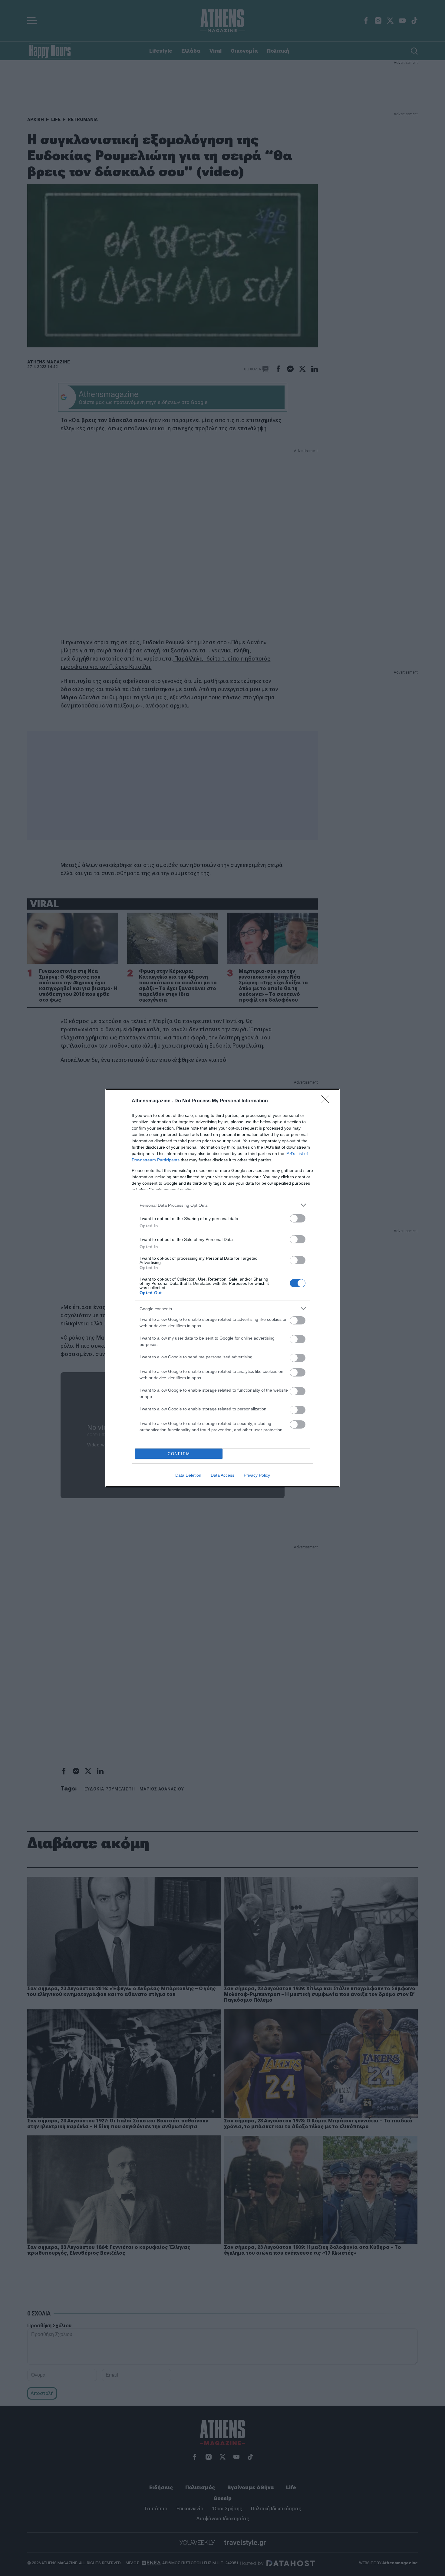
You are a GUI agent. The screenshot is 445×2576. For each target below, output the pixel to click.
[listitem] (222, 1205)
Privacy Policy (257, 1475)
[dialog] (222, 1288)
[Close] (327, 1101)
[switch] (298, 1218)
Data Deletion (188, 1475)
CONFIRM (179, 1454)
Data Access (222, 1475)
